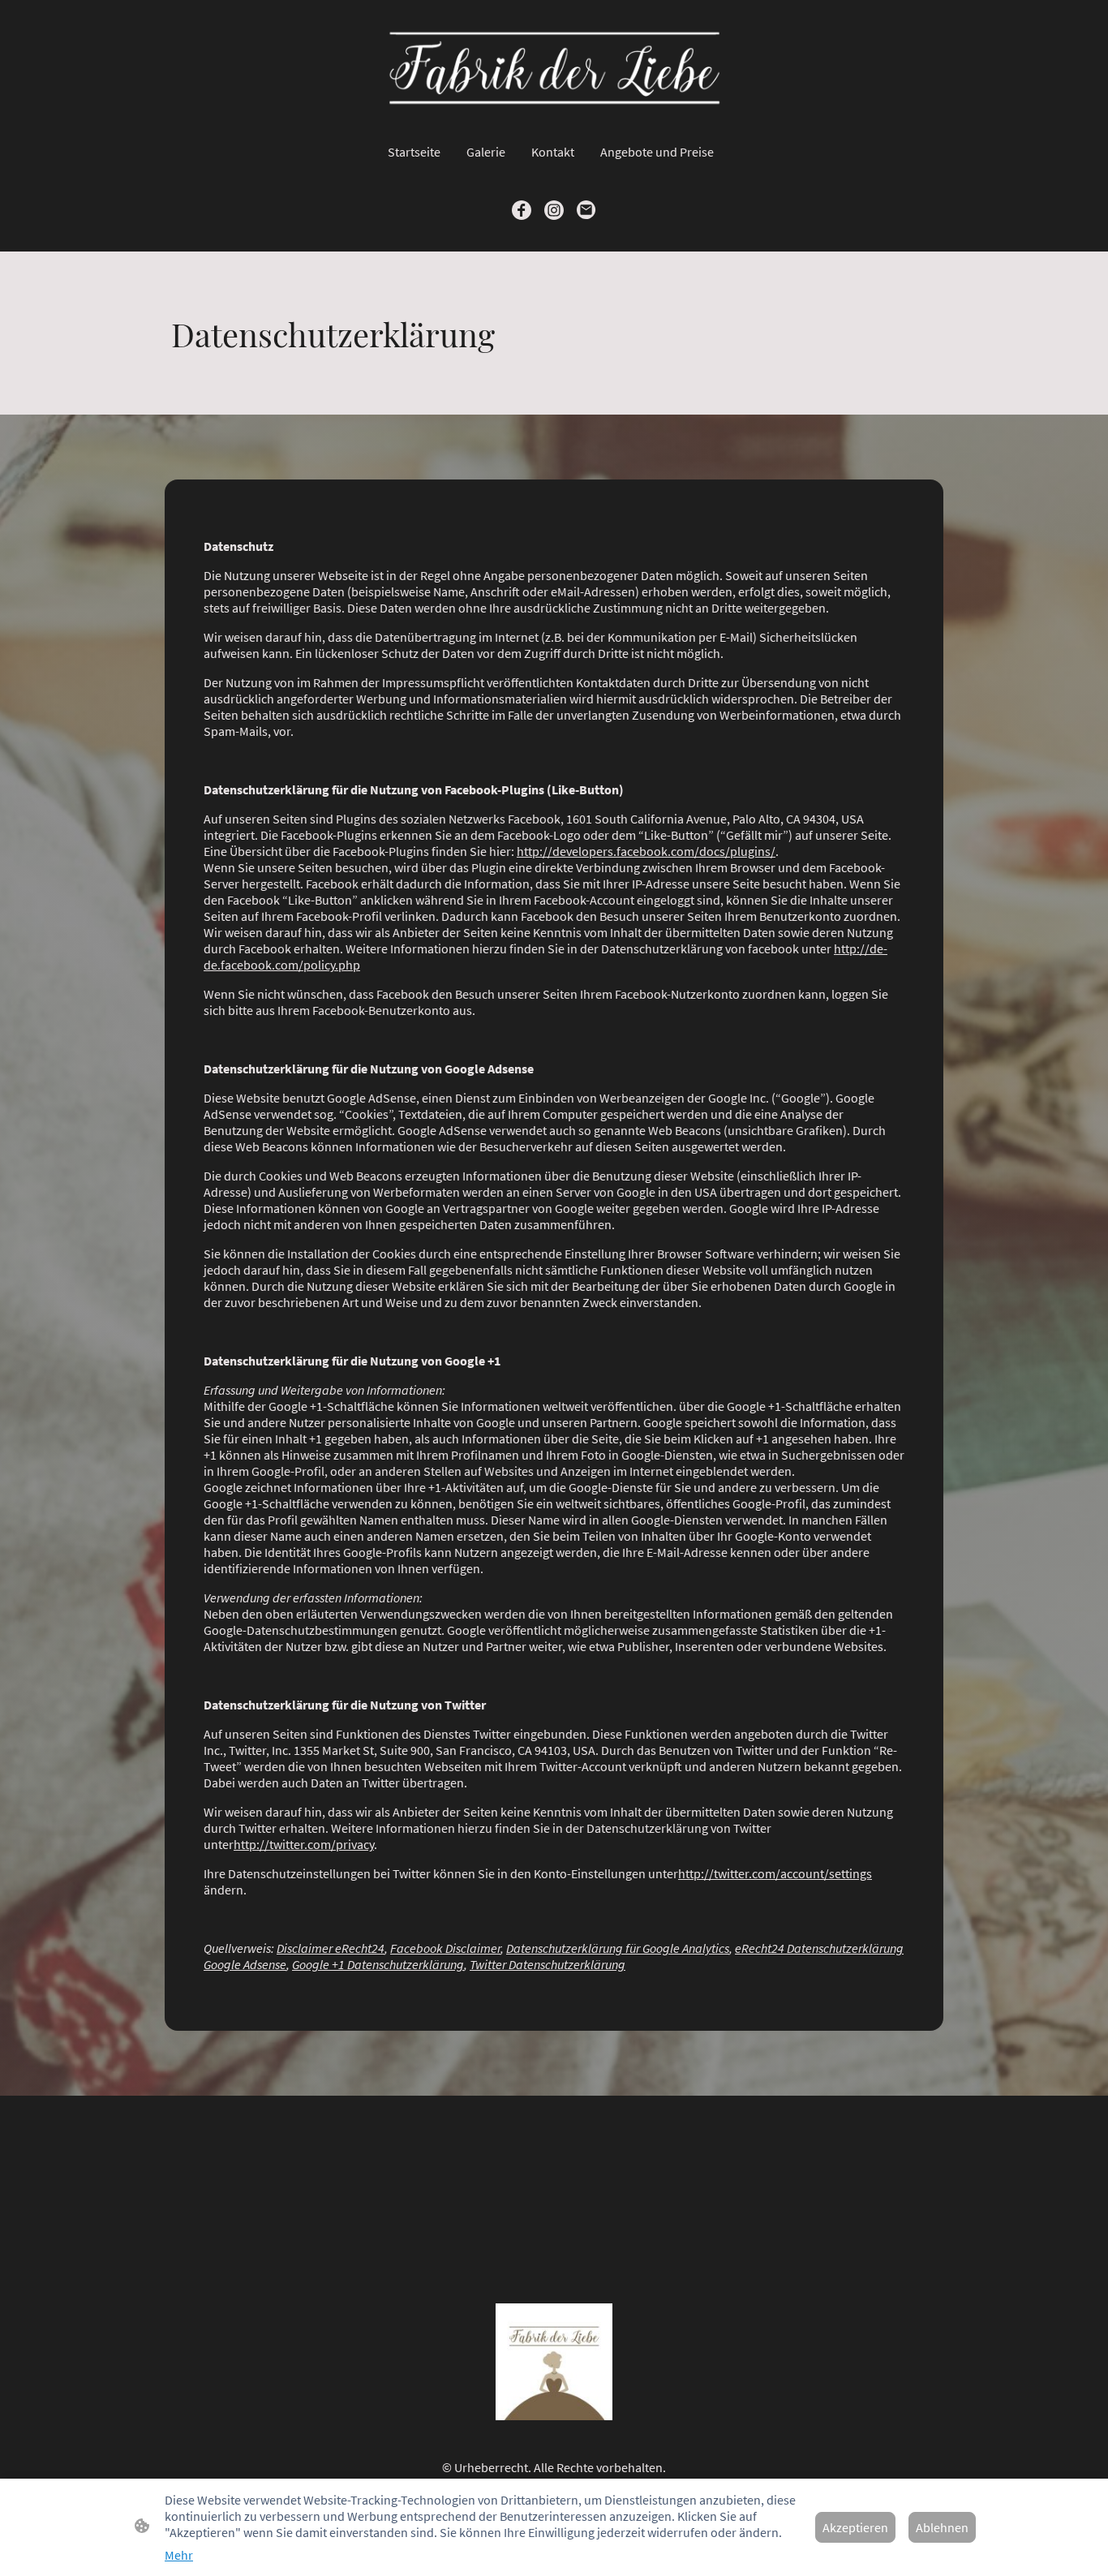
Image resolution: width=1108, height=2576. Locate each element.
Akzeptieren (855, 2527)
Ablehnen (942, 2527)
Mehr (179, 2555)
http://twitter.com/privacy (304, 1844)
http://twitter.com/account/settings (775, 1873)
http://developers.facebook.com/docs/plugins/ (646, 851)
